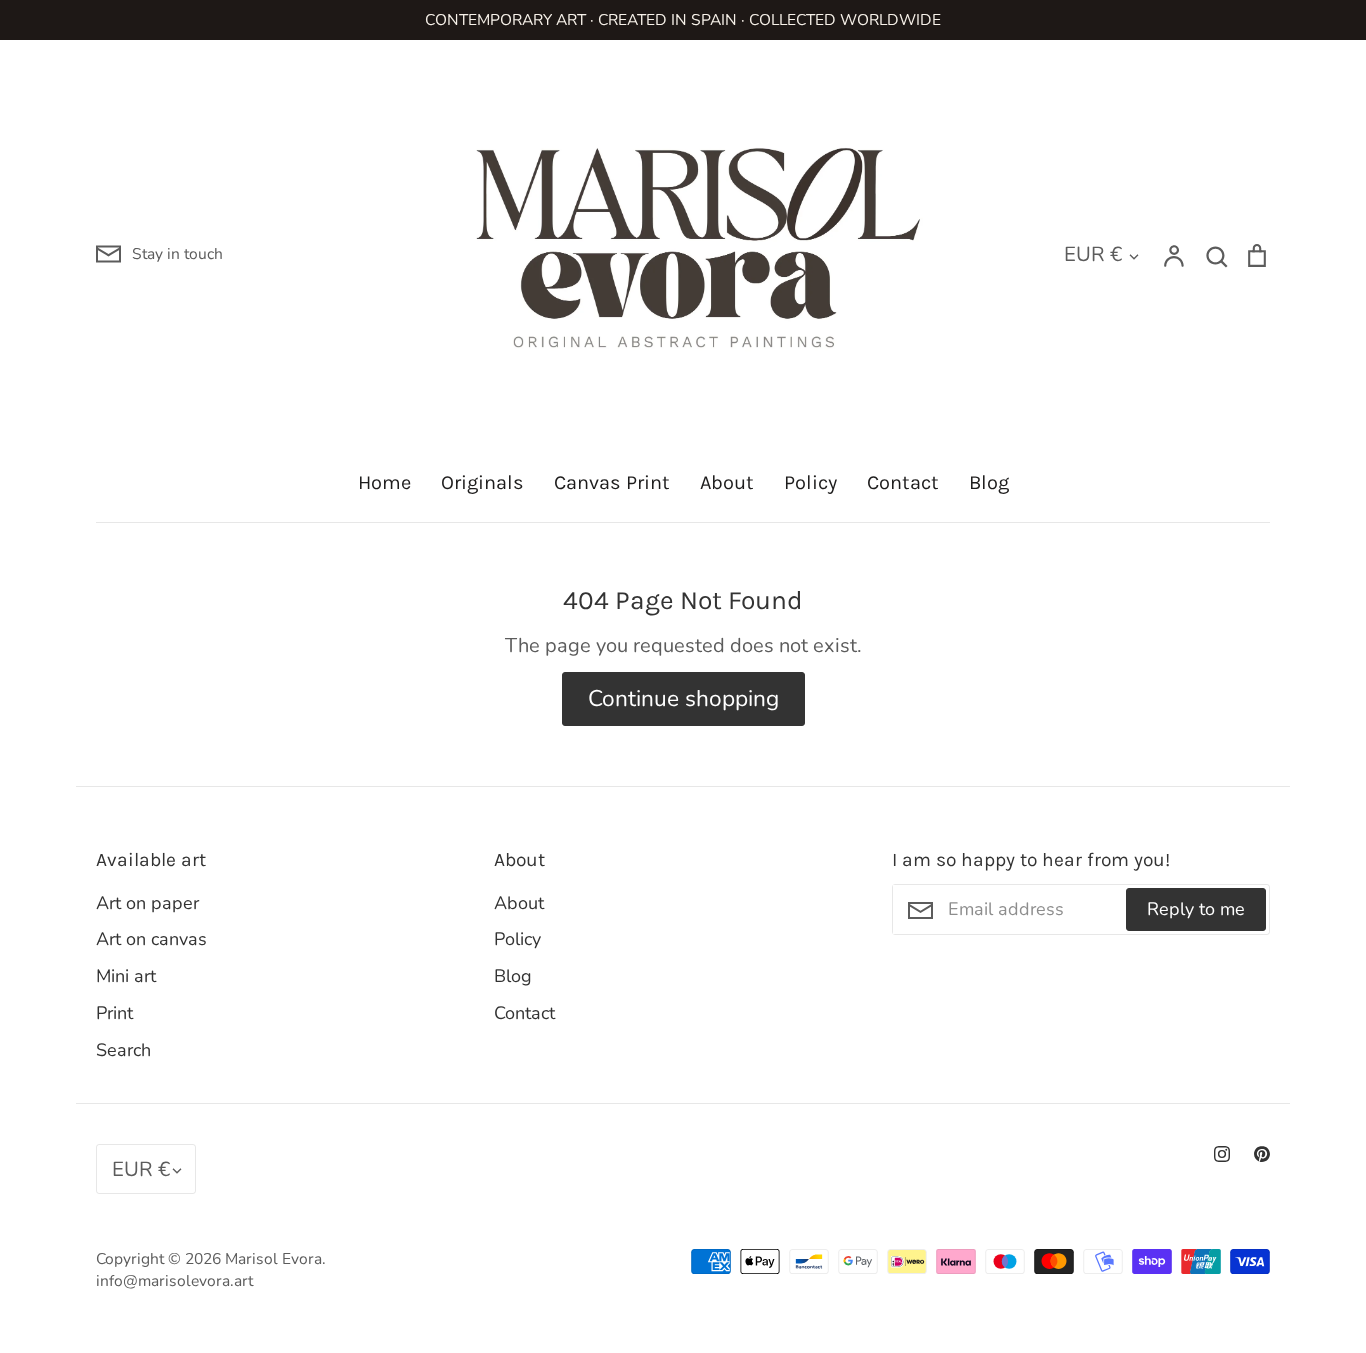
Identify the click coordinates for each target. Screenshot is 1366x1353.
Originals (482, 482)
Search (123, 1050)
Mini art (126, 976)
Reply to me (1196, 909)
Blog (989, 482)
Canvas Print (612, 482)
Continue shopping (683, 698)
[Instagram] (1222, 1154)
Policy (810, 482)
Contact (903, 482)
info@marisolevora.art (174, 1281)
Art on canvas (151, 939)
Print (114, 1013)
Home (384, 482)
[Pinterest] (1262, 1154)
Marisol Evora (273, 1259)
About (727, 482)
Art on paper (147, 903)
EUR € (1093, 254)
